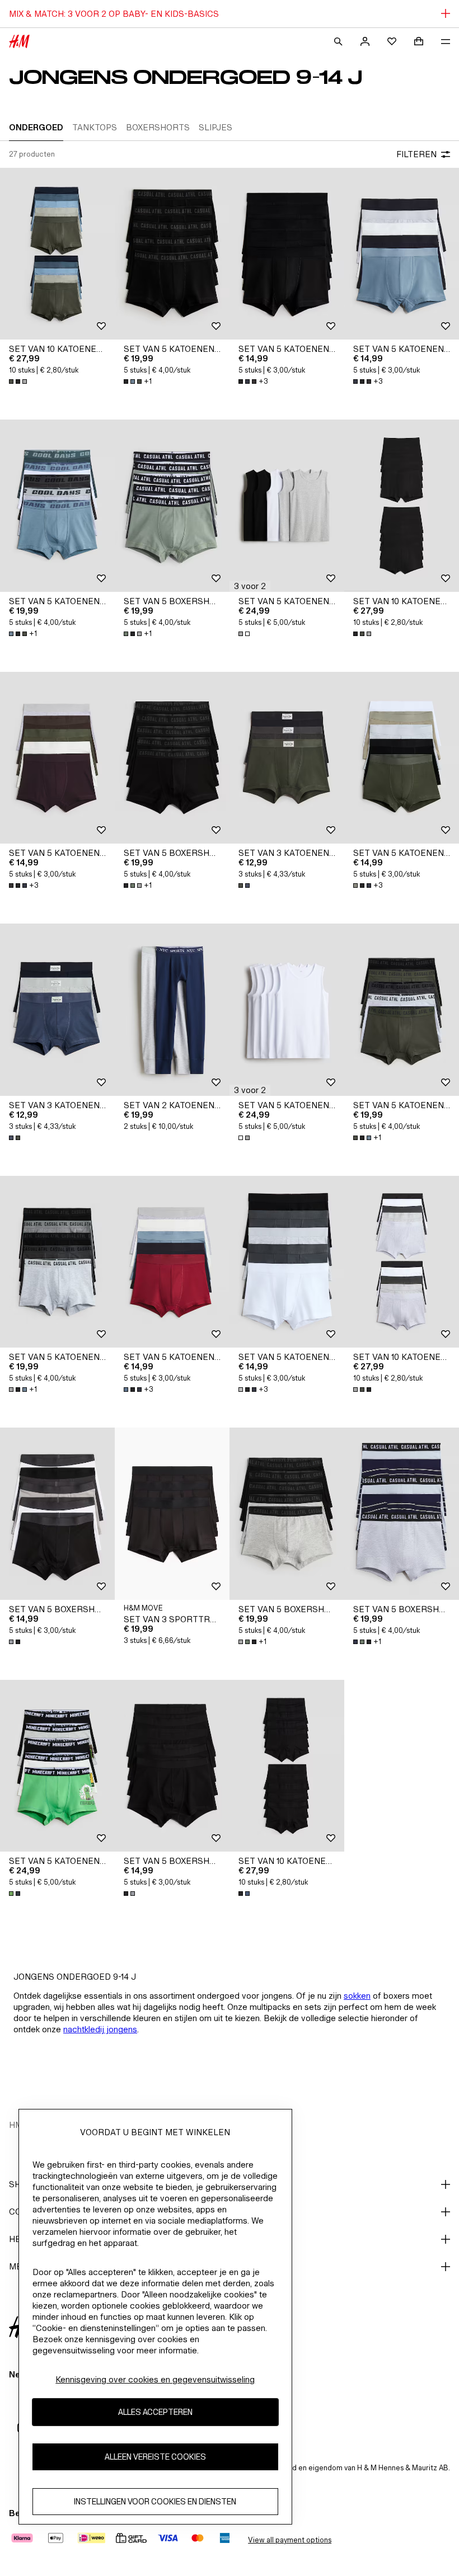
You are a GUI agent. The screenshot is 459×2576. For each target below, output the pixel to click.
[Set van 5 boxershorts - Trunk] (172, 506)
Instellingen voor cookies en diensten (155, 2501)
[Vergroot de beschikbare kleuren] (19, 382)
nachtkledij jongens (100, 2029)
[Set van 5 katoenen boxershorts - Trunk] (172, 254)
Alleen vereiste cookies (155, 2457)
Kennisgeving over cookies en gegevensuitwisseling (155, 2379)
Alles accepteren (155, 2412)
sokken (357, 1996)
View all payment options (290, 2540)
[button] (250, 586)
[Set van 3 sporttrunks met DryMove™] (172, 1514)
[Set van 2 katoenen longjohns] (172, 1010)
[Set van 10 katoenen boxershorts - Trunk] (57, 254)
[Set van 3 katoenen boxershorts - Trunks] (287, 758)
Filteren (416, 154)
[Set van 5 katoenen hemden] (287, 506)
